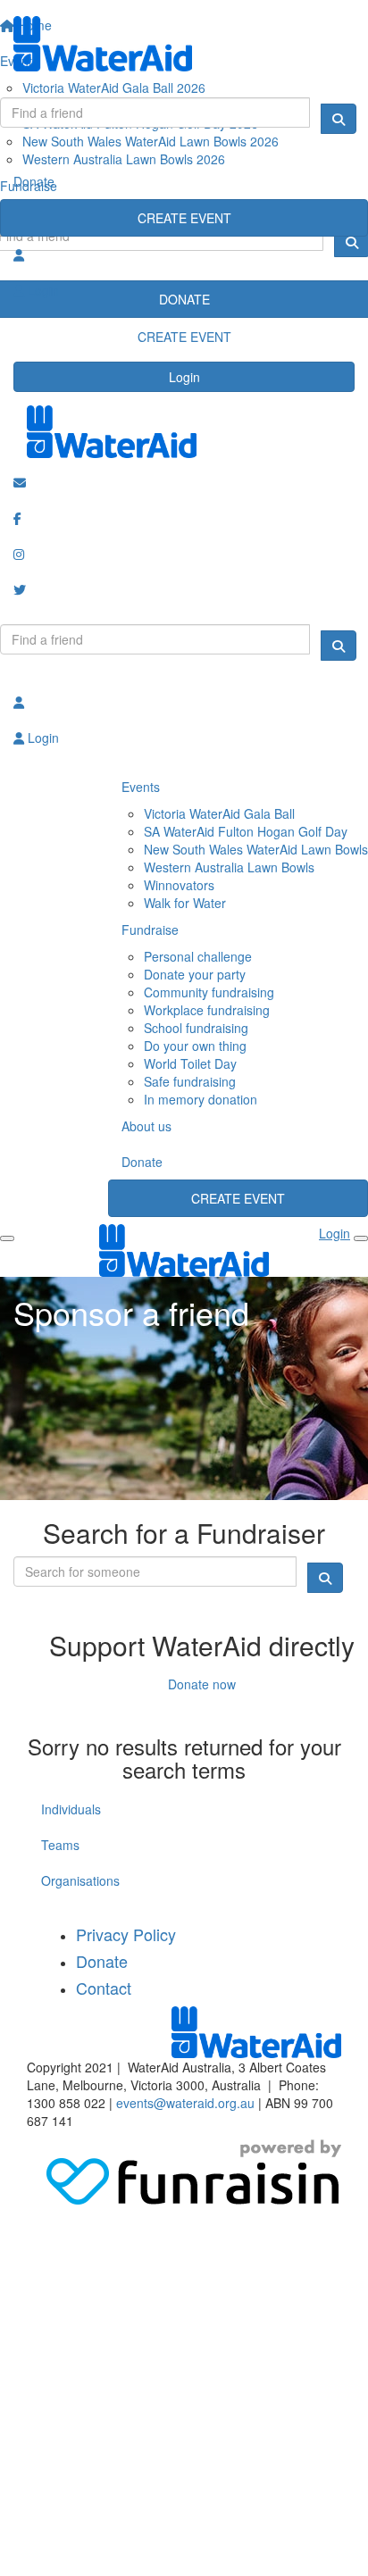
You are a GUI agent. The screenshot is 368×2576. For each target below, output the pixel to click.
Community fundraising (209, 992)
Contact (104, 1988)
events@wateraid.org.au (185, 2103)
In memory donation (201, 1099)
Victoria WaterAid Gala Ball (219, 813)
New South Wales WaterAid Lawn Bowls (256, 849)
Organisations (80, 1880)
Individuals (71, 1809)
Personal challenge (198, 956)
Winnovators (179, 885)
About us (146, 1126)
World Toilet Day (190, 1063)
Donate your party (195, 974)
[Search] (339, 119)
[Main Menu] (7, 1238)
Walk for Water (185, 903)
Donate (34, 181)
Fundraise (150, 930)
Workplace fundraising (207, 1010)
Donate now (202, 1684)
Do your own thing (195, 1046)
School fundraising (196, 1028)
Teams (60, 1845)
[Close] (361, 1238)
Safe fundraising (190, 1081)
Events (141, 787)
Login (184, 377)
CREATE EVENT (184, 218)
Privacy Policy (126, 1934)
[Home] (184, 44)
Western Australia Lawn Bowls (229, 867)
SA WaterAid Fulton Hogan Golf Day (246, 831)
